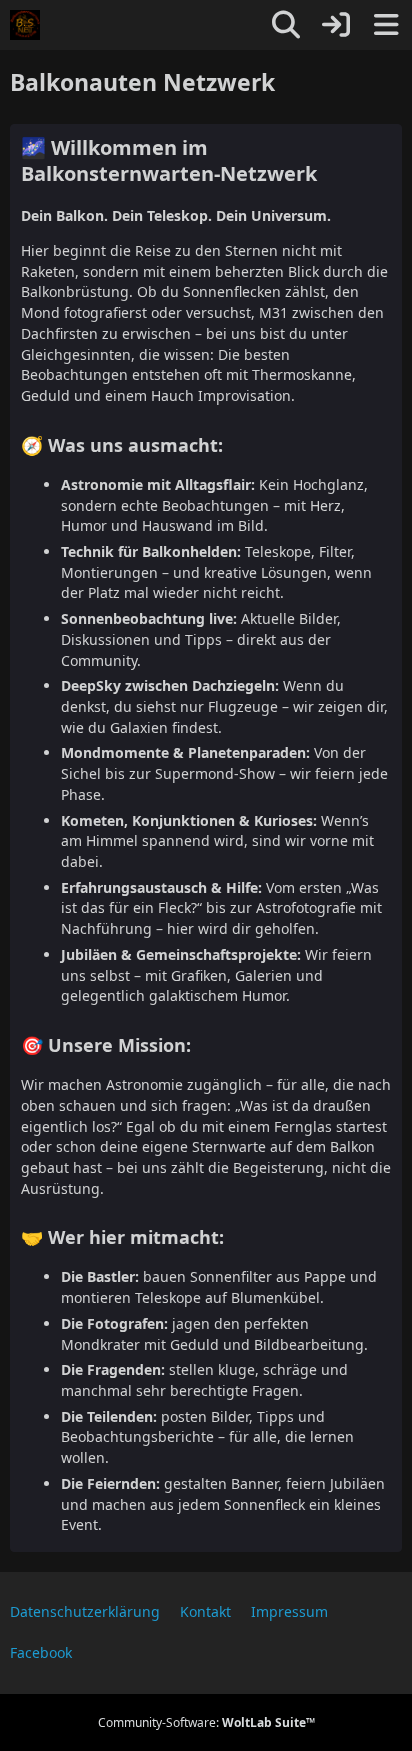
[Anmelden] (336, 25)
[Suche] (286, 25)
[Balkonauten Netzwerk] (25, 25)
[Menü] (386, 25)
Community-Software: (206, 1722)
